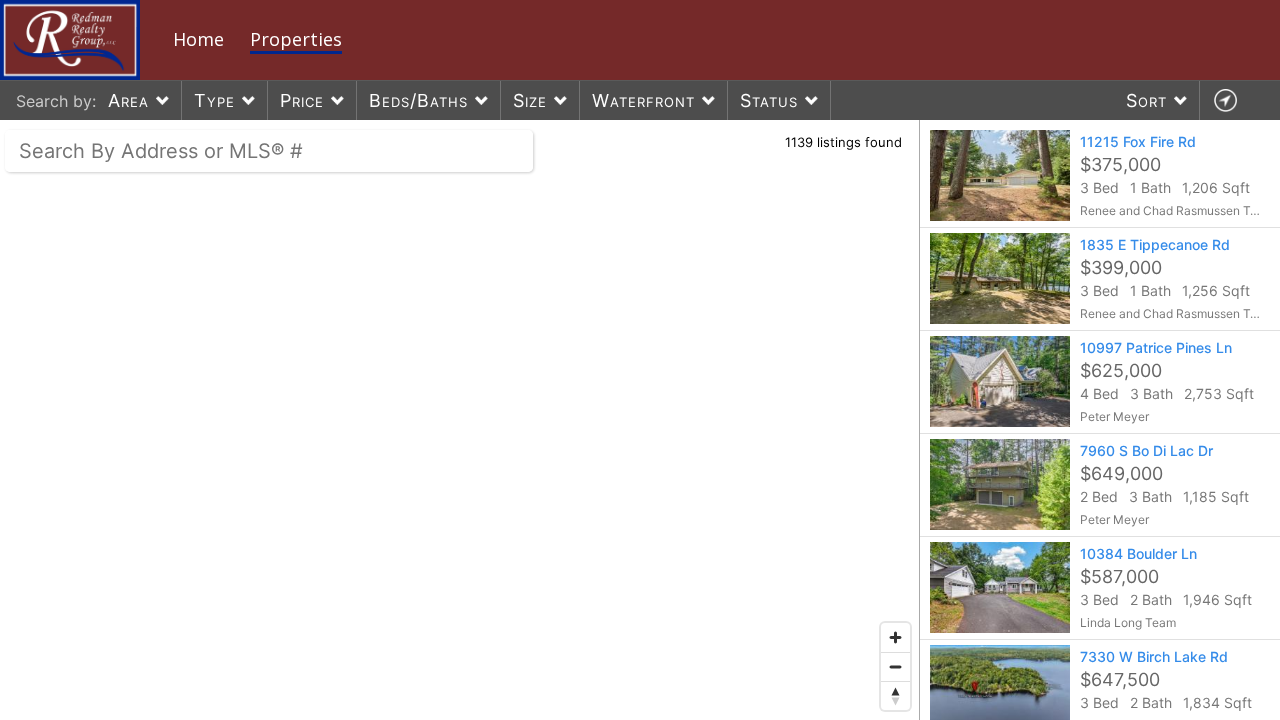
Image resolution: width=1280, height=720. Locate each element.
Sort (1146, 100)
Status (769, 100)
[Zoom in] (895, 637)
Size (530, 100)
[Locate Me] (1225, 100)
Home (198, 39)
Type (214, 100)
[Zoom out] (895, 666)
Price (302, 100)
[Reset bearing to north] (895, 695)
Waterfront (643, 100)
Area (128, 100)
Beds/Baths (418, 100)
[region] (460, 420)
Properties (296, 39)
